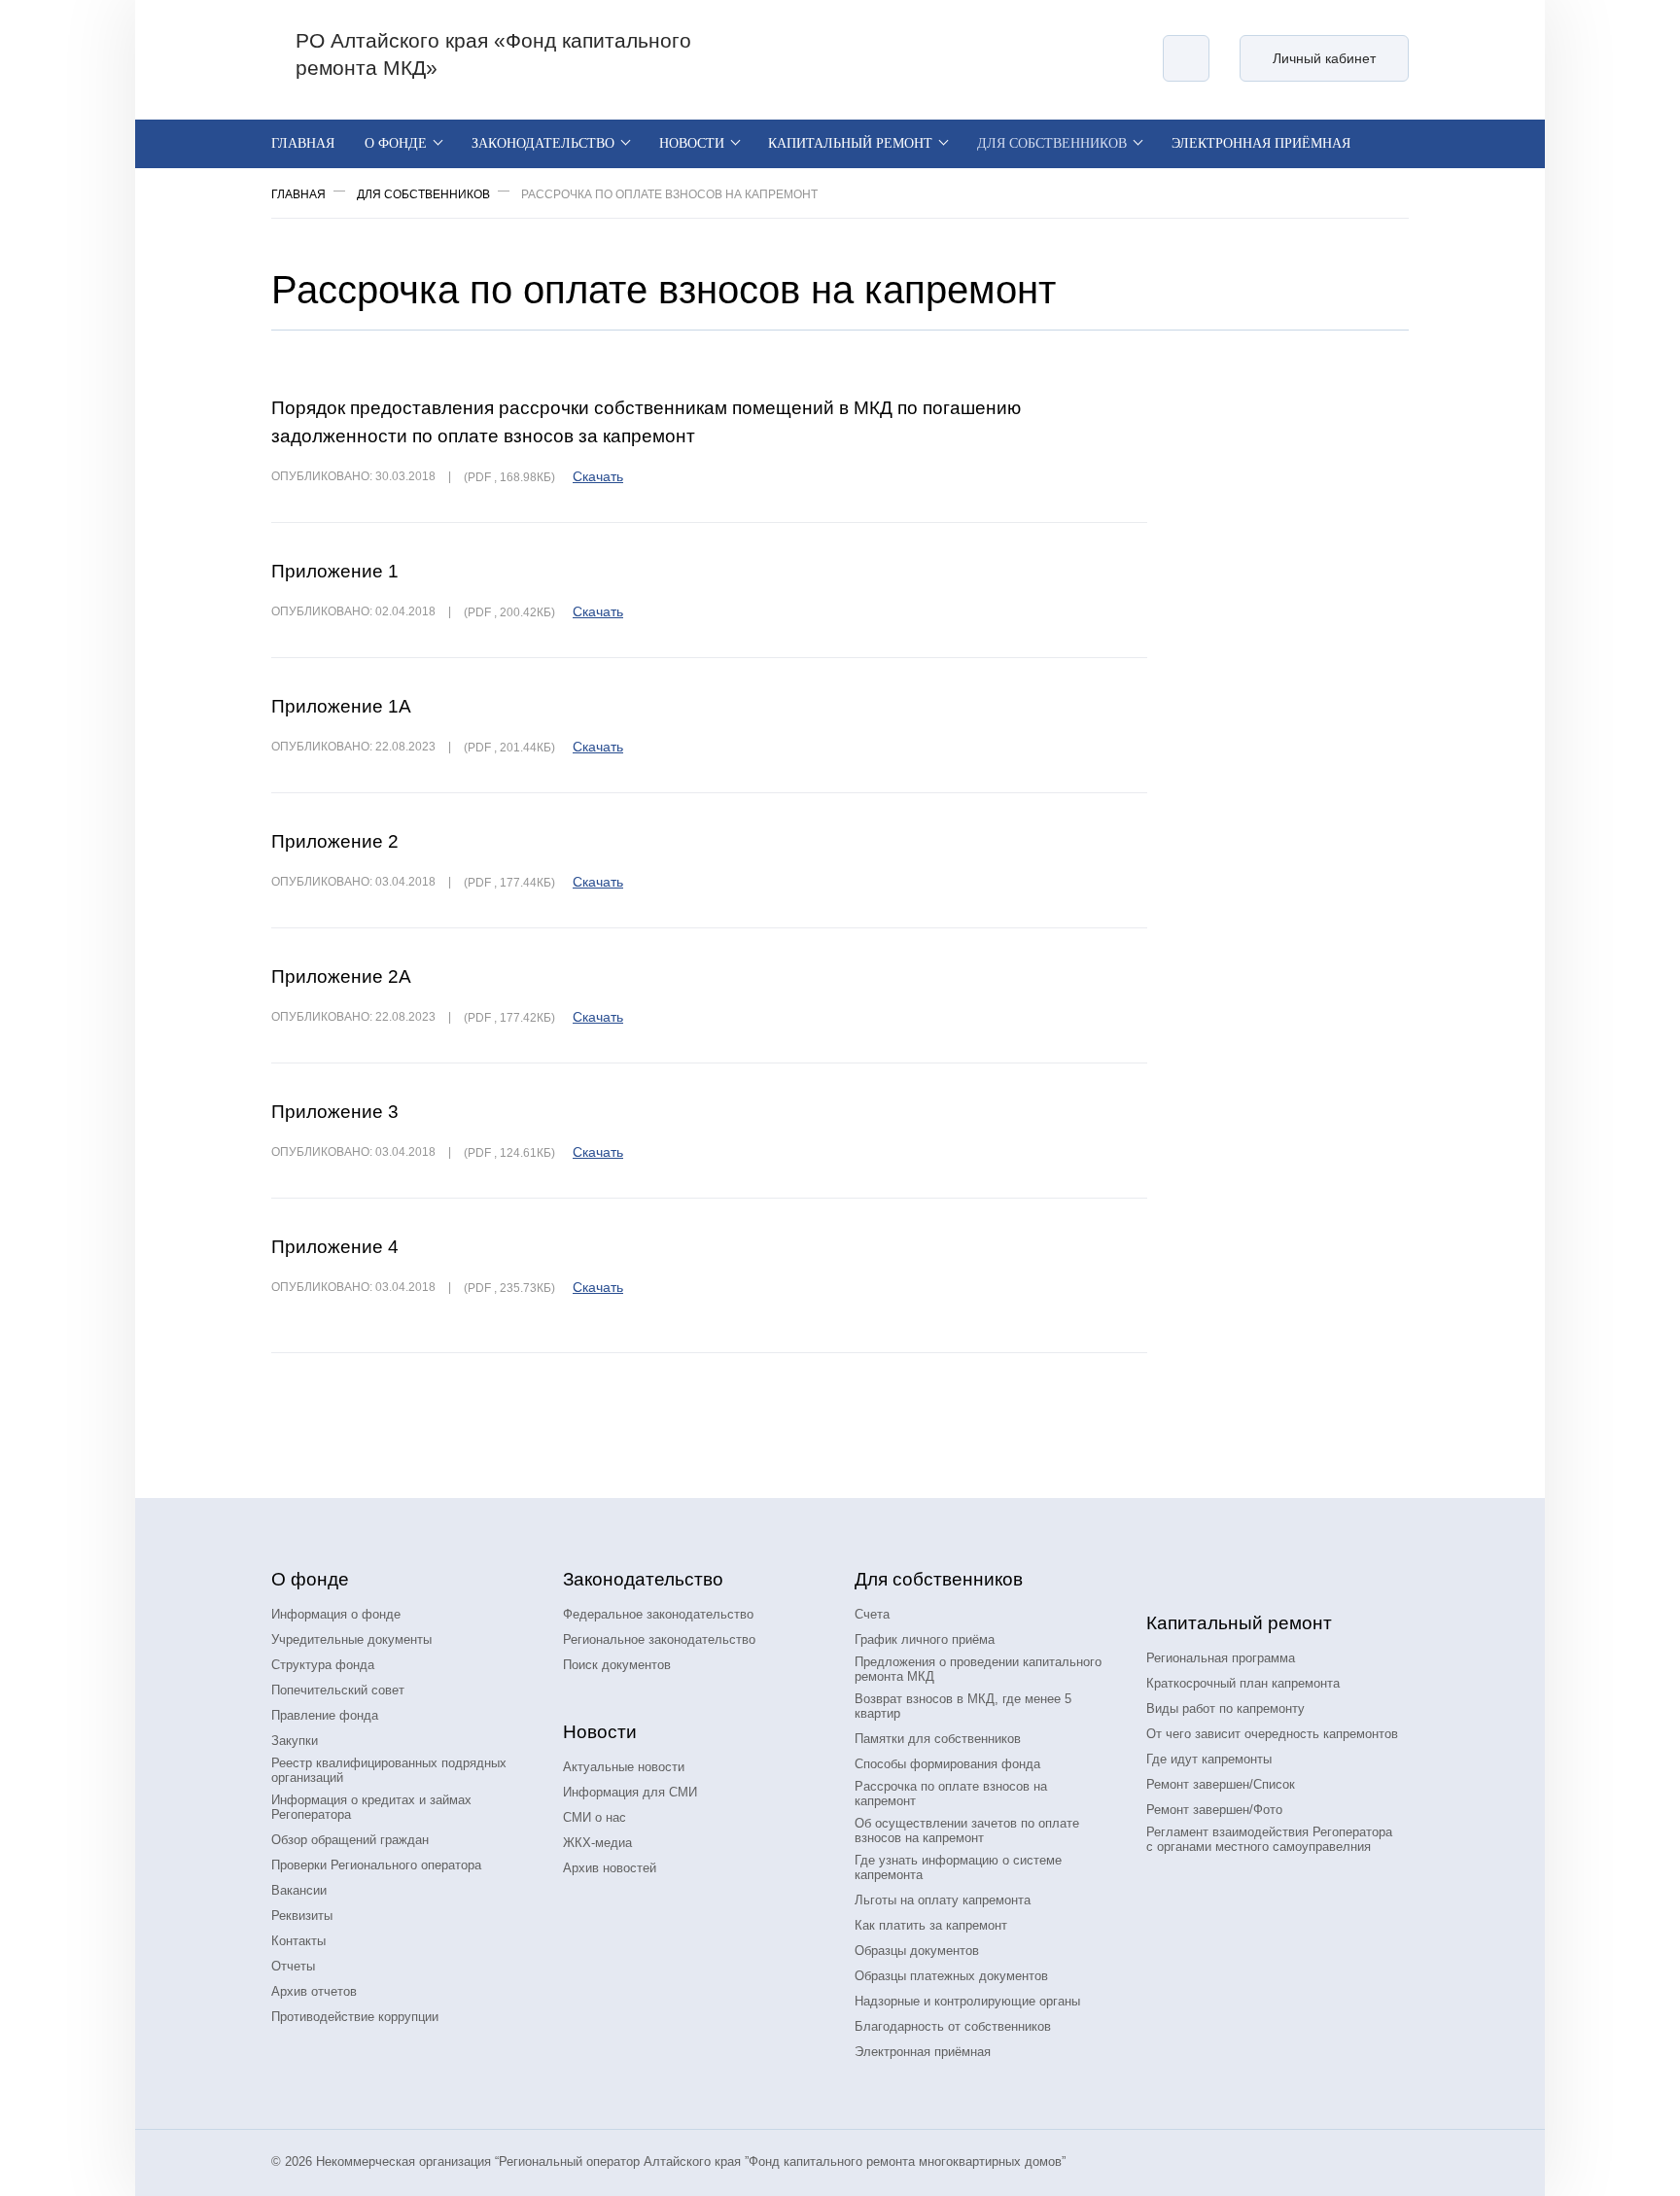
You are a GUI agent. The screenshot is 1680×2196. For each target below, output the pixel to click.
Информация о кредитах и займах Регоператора (371, 1807)
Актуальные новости (624, 1767)
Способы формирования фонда (947, 1764)
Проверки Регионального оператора (376, 1865)
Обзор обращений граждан (350, 1840)
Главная (303, 143)
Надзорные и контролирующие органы (967, 2001)
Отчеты (293, 1966)
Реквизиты (302, 1916)
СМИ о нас (595, 1817)
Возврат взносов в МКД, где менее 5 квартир (963, 1706)
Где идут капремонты (1209, 1759)
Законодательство (543, 143)
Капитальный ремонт (850, 143)
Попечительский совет (338, 1690)
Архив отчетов (314, 1991)
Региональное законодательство (659, 1639)
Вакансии (299, 1890)
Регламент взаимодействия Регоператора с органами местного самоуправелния (1269, 1839)
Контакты (298, 1941)
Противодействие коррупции (355, 2017)
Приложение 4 (335, 1247)
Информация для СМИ (630, 1792)
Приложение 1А (341, 706)
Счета (872, 1614)
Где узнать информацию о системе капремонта (958, 1867)
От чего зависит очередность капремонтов (1272, 1734)
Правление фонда (325, 1715)
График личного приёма (925, 1639)
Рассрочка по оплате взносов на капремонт (951, 1794)
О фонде (396, 143)
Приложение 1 (335, 571)
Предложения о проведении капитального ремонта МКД (978, 1669)
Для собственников (1052, 143)
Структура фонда (323, 1665)
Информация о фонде (336, 1614)
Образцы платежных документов (951, 1976)
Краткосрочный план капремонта (1243, 1683)
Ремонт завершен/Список (1221, 1784)
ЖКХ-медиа (597, 1843)
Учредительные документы (351, 1639)
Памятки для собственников (938, 1739)
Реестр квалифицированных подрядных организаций (389, 1770)
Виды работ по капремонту (1225, 1708)
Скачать (598, 476)
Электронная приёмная (1261, 143)
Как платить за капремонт (931, 1925)
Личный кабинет (1324, 58)
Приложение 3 (335, 1112)
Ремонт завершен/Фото (1214, 1810)
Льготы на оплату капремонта (943, 1900)
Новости (692, 143)
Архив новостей (610, 1868)
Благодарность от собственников (953, 2026)
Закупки (295, 1741)
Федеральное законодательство (658, 1614)
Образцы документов (917, 1951)
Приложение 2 (335, 841)
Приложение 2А (341, 976)
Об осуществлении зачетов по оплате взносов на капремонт (967, 1830)
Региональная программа (1221, 1658)
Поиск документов (617, 1665)
